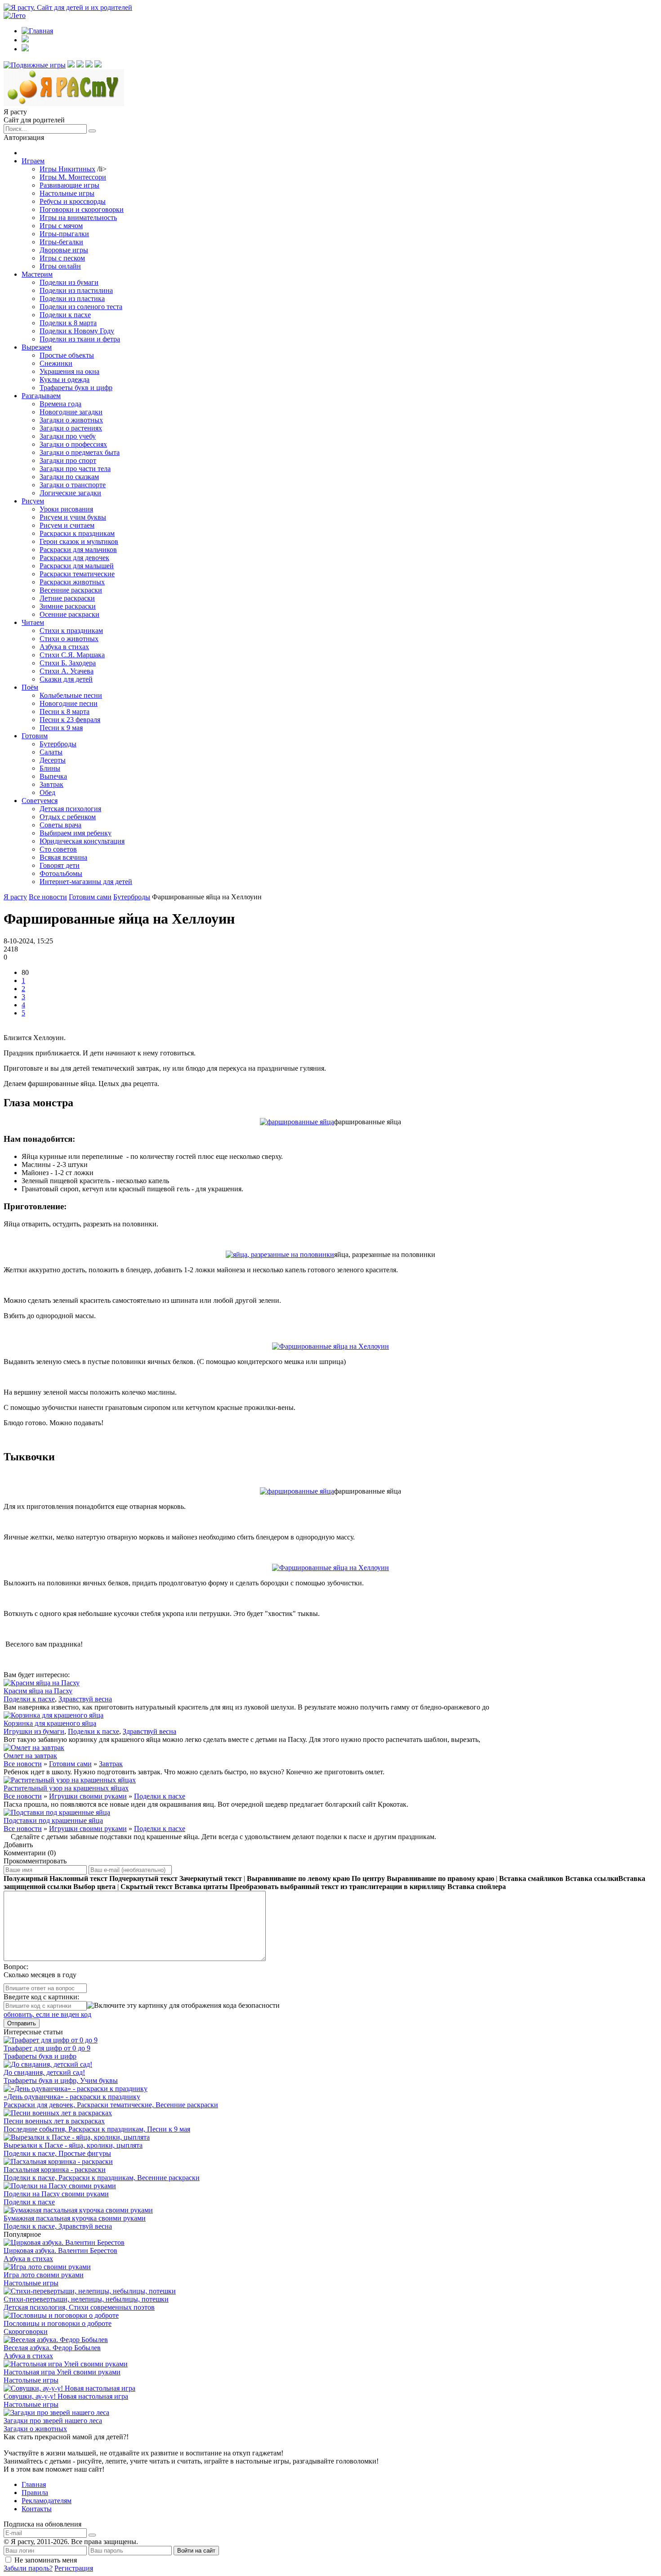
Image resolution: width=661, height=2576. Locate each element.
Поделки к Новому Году (77, 331)
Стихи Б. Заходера (68, 663)
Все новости (23, 1764)
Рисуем (33, 501)
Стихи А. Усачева (67, 671)
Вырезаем (37, 347)
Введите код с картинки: (41, 1997)
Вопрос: (16, 1967)
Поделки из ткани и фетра (80, 339)
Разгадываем (41, 396)
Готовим (35, 736)
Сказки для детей (66, 679)
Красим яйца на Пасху (38, 1691)
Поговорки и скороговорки (82, 209)
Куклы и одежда (65, 379)
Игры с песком (62, 258)
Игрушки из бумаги (34, 1731)
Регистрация (74, 2568)
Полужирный (26, 1878)
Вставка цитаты (201, 1887)
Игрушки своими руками (88, 1796)
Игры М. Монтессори (73, 177)
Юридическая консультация (82, 841)
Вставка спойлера (477, 1887)
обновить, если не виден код (47, 2014)
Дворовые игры (64, 250)
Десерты (53, 760)
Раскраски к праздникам (77, 533)
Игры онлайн (60, 266)
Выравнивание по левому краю (298, 1878)
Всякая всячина (63, 857)
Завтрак (51, 784)
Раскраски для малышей (77, 566)
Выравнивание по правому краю (440, 1878)
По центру (368, 1878)
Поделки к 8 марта (68, 323)
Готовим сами (70, 1764)
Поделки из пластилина (76, 290)
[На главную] (64, 104)
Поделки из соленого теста (81, 307)
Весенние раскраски (71, 590)
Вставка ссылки (592, 1878)
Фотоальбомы (61, 873)
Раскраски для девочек (74, 558)
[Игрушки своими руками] (71, 65)
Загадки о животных (71, 420)
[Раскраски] (98, 65)
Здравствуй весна (85, 1699)
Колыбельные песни (71, 695)
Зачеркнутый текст (211, 1878)
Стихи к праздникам (71, 631)
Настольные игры (67, 193)
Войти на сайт (196, 2551)
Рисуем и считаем (67, 525)
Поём (30, 687)
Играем (33, 161)
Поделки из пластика (72, 298)
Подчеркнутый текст (143, 1878)
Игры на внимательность (78, 218)
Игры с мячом (61, 226)
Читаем (33, 622)
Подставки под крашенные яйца (53, 1820)
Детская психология (70, 809)
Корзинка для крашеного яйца (50, 1723)
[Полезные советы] (89, 65)
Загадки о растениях (71, 428)
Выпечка (53, 776)
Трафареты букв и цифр (76, 388)
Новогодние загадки (71, 412)
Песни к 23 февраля (70, 720)
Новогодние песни (69, 703)
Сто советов (58, 849)
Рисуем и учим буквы (73, 517)
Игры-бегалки (61, 242)
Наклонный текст (78, 1878)
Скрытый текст (147, 1887)
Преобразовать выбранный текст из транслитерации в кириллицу (338, 1887)
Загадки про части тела (75, 469)
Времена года (60, 404)
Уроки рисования (66, 509)
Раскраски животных (72, 582)
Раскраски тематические (77, 574)
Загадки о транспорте (73, 485)
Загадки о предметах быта (80, 452)
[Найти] (92, 131)
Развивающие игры (69, 185)
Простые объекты (67, 355)
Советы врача (60, 825)
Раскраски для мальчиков (78, 550)
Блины (50, 768)
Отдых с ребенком (68, 817)
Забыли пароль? (28, 2568)
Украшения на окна (69, 371)
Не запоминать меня (46, 2560)
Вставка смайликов (531, 1878)
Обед (47, 792)
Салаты (51, 752)
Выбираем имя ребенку (76, 833)
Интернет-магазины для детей (86, 882)
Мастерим (37, 274)
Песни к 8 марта (65, 711)
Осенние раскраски (69, 614)
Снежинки (56, 363)
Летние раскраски (67, 598)
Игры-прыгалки (64, 234)
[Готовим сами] (80, 65)
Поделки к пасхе (65, 315)
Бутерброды (58, 744)
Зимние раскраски (68, 606)
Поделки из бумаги (69, 282)
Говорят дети (60, 865)
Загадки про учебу (68, 436)
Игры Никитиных (67, 169)
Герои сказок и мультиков (79, 541)
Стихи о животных (69, 639)
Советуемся (40, 801)
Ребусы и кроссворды (73, 201)
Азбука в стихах (64, 647)
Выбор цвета (94, 1887)
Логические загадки (70, 493)
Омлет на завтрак (30, 1756)
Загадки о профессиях (73, 444)
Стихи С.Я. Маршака (72, 655)
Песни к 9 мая (61, 728)
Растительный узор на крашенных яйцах (66, 1788)
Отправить (22, 2023)
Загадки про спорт (68, 460)
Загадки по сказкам (69, 477)
